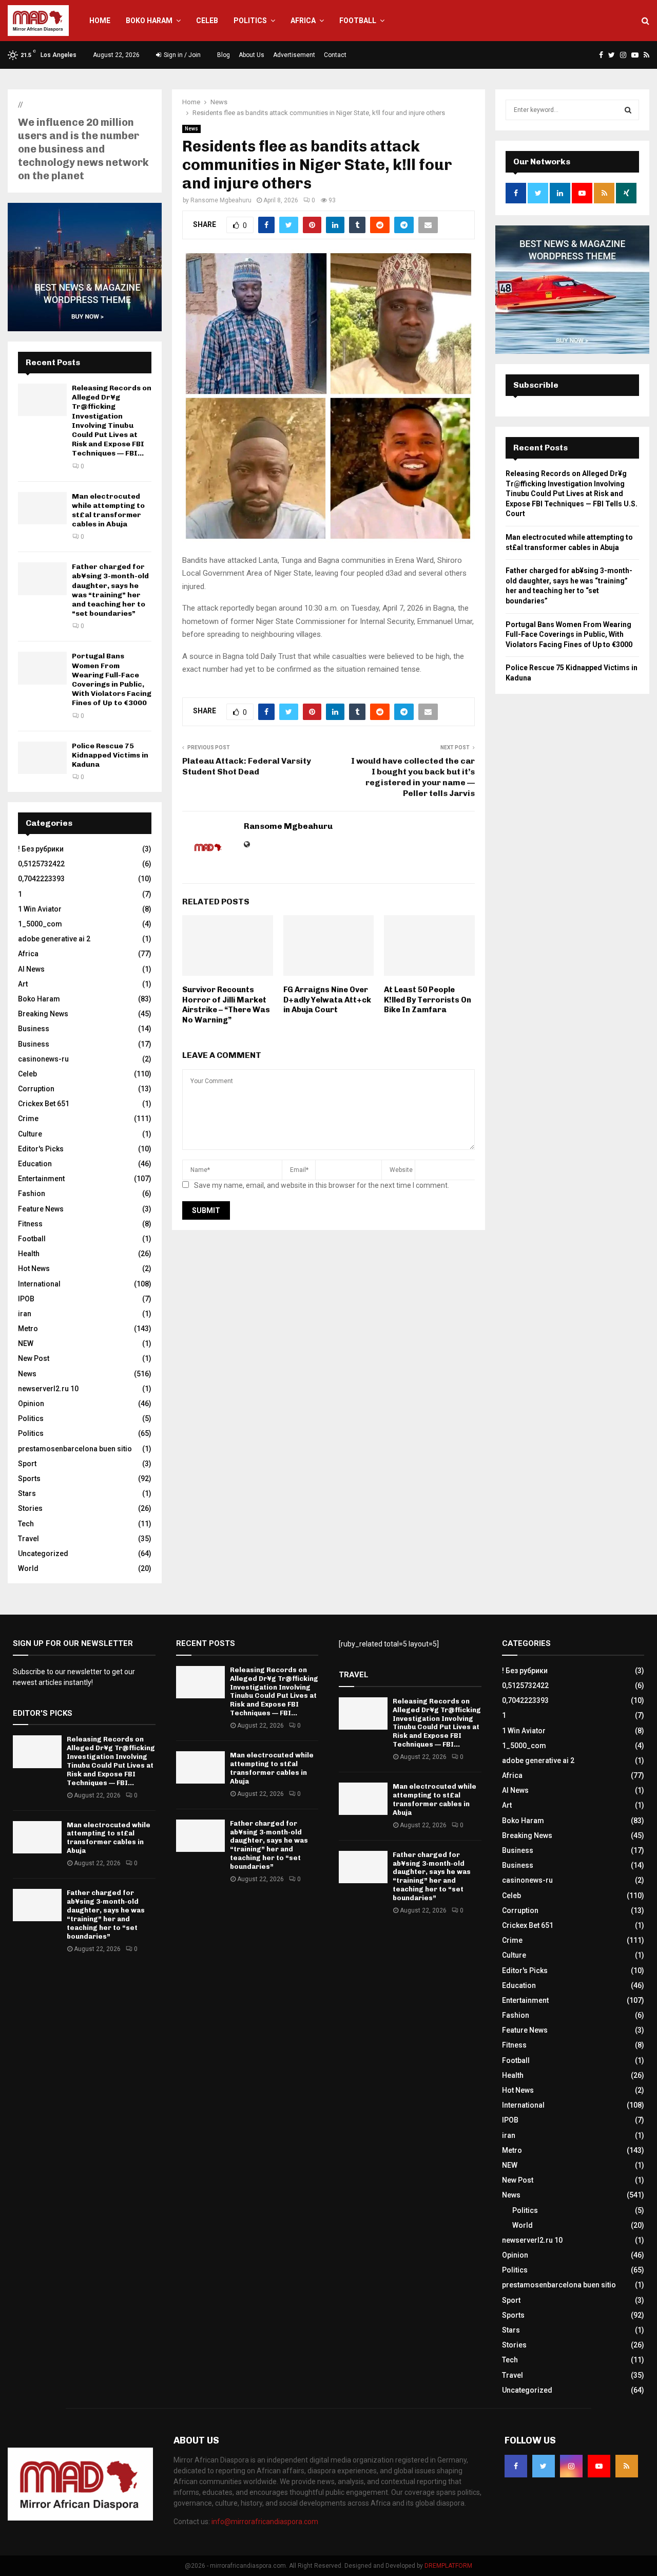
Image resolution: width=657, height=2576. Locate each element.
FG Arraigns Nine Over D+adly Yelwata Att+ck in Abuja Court (327, 1000)
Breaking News (43, 1014)
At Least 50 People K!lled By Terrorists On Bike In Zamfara (428, 1000)
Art (23, 984)
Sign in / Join (181, 55)
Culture (30, 1134)
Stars (27, 1493)
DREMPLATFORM (448, 2566)
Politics (250, 21)
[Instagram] (571, 2466)
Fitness (30, 1224)
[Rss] (627, 2466)
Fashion (32, 1194)
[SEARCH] (628, 110)
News (191, 129)
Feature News (41, 1209)
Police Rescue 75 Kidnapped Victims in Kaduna (110, 755)
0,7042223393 (41, 879)
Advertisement (294, 55)
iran (25, 1314)
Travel (28, 1539)
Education (35, 1164)
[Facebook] (516, 2466)
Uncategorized (43, 1554)
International (39, 1284)
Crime (28, 1119)
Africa (303, 21)
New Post (34, 1358)
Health (29, 1254)
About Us (252, 55)
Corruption (36, 1089)
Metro (28, 1329)
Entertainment (41, 1179)
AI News (31, 969)
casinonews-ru (43, 1059)
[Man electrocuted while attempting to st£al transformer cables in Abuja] (42, 508)
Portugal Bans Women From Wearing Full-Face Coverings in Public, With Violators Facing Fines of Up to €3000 (112, 679)
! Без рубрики (41, 849)
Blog (224, 55)
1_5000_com (40, 924)
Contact (335, 55)
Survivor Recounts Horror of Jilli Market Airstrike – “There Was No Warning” (226, 1005)
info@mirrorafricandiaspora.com (265, 2522)
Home (100, 21)
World (28, 1568)
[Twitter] (544, 2466)
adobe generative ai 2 (54, 939)
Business (34, 1029)
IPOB (26, 1299)
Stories (30, 1508)
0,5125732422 (41, 864)
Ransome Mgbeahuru (221, 200)
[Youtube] (599, 2466)
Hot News (34, 1268)
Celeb (207, 21)
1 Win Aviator (40, 909)
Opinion (31, 1404)
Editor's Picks (41, 1149)
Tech (26, 1524)
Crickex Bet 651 (44, 1104)
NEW (26, 1343)
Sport (27, 1464)
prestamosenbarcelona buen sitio (75, 1449)
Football (358, 21)
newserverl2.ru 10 (48, 1389)
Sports (29, 1479)
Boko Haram (149, 21)
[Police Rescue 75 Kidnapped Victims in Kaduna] (42, 758)
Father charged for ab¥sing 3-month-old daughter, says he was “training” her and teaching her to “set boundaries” (110, 590)
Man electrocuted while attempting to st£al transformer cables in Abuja (108, 510)
